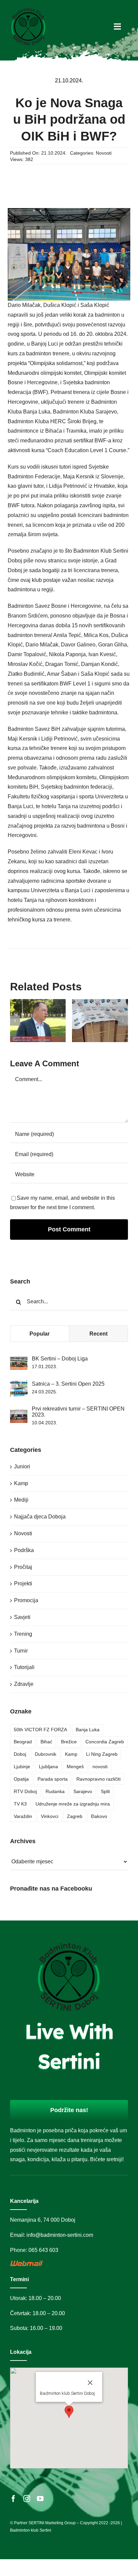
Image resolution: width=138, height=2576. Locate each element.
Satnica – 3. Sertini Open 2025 (68, 1384)
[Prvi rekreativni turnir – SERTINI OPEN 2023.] (19, 1414)
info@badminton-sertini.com (60, 2235)
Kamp (21, 1483)
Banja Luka (88, 1730)
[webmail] (27, 2263)
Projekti (23, 1583)
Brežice (69, 1742)
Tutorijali (24, 1667)
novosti (100, 1767)
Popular (40, 1334)
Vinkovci (50, 1816)
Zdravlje (24, 1684)
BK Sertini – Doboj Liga (60, 1359)
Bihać (46, 1742)
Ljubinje (22, 1767)
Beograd (23, 1742)
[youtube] (40, 2499)
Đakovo (99, 1816)
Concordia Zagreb (105, 1742)
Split (105, 1791)
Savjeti (22, 1617)
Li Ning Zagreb (102, 1754)
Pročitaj (23, 1567)
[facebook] (13, 2499)
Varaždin (23, 1816)
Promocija (26, 1600)
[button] (15, 1021)
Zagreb (75, 1816)
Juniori (22, 1467)
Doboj (20, 1754)
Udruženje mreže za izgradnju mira (73, 1804)
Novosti (104, 153)
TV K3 (20, 1804)
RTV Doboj (25, 1791)
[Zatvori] (90, 2383)
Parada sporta (53, 1779)
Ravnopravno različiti (98, 1779)
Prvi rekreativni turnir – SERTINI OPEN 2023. (78, 1412)
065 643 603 (43, 2250)
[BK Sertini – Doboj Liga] (19, 1361)
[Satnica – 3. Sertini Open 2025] (19, 1384)
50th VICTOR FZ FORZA (40, 1730)
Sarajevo (83, 1791)
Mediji (21, 1500)
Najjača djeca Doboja (40, 1517)
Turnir (21, 1651)
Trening (23, 1634)
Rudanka (55, 1791)
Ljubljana (48, 1767)
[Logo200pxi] (28, 9)
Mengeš (75, 1767)
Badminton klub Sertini (31, 2530)
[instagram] (27, 2499)
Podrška (24, 1550)
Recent (98, 1334)
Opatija (21, 1779)
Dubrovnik (46, 1754)
